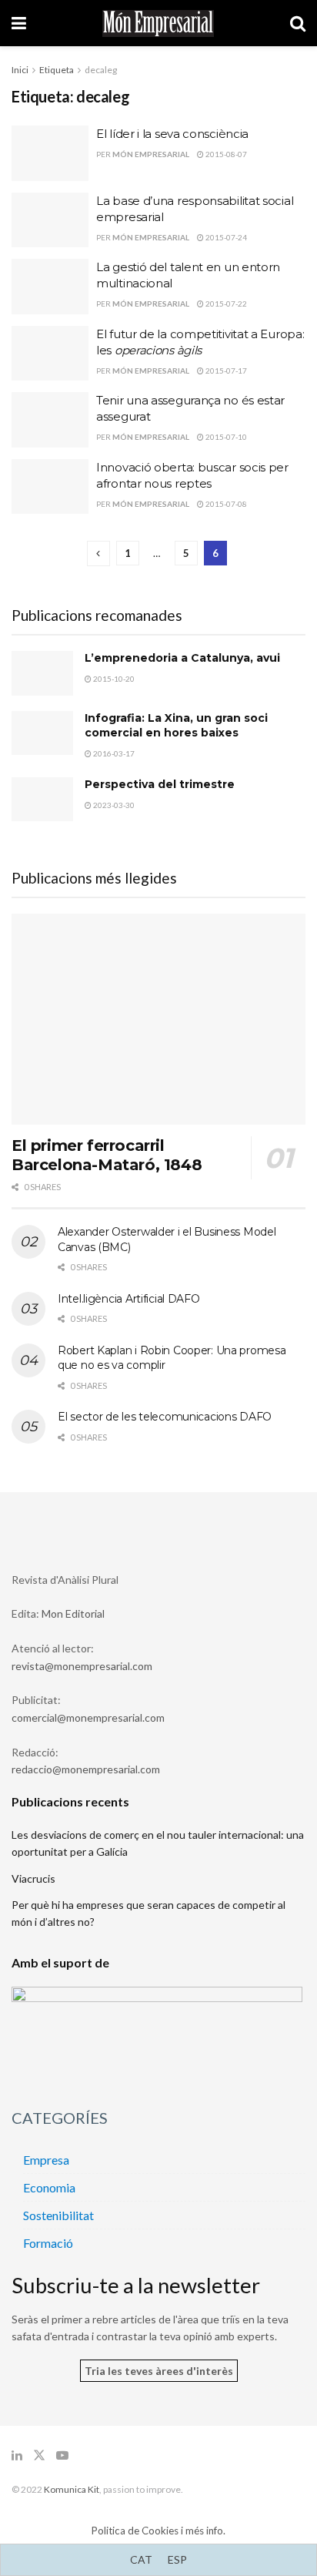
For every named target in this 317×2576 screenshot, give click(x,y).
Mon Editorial (73, 1613)
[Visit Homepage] (158, 23)
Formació (48, 2243)
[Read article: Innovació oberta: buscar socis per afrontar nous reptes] (50, 487)
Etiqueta (57, 70)
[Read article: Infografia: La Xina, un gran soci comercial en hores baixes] (42, 733)
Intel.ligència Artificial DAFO (129, 1299)
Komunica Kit (72, 2489)
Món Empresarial (151, 154)
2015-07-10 (225, 437)
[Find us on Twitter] (39, 2455)
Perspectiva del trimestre (160, 784)
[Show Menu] (19, 23)
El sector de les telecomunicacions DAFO (165, 1417)
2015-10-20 (113, 679)
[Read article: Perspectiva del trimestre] (42, 799)
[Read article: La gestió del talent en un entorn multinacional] (50, 287)
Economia (49, 2187)
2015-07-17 (225, 371)
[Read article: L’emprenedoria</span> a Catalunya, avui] (42, 673)
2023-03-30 (113, 805)
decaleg (101, 70)
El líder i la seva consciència (172, 134)
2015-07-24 (225, 237)
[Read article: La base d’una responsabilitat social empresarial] (50, 220)
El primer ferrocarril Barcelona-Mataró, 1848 (107, 1155)
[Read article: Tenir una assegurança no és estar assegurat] (50, 420)
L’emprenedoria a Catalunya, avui (182, 658)
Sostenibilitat (58, 2215)
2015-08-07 (225, 154)
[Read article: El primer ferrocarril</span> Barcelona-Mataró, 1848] (158, 1019)
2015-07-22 (225, 304)
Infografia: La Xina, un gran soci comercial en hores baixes (176, 726)
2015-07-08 (225, 504)
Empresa (46, 2160)
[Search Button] (298, 23)
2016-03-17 (113, 753)
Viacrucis (33, 1878)
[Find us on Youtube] (62, 2455)
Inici (20, 70)
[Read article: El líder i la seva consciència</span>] (50, 153)
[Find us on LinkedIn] (17, 2455)
